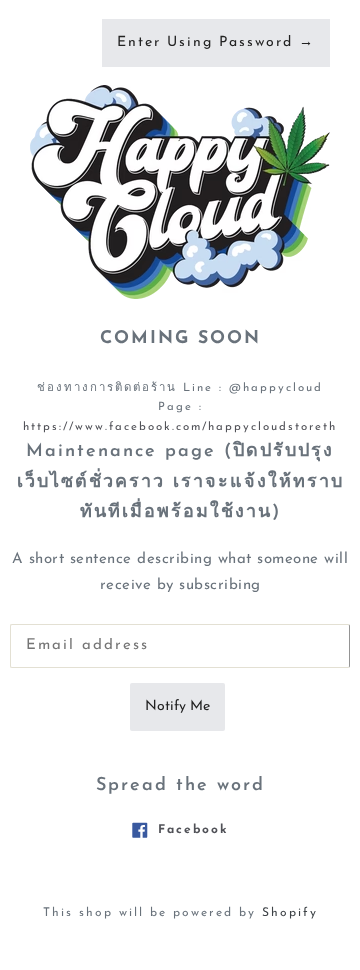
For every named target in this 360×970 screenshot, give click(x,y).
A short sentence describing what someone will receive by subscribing (180, 572)
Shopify (290, 913)
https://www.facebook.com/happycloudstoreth (180, 427)
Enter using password (216, 42)
